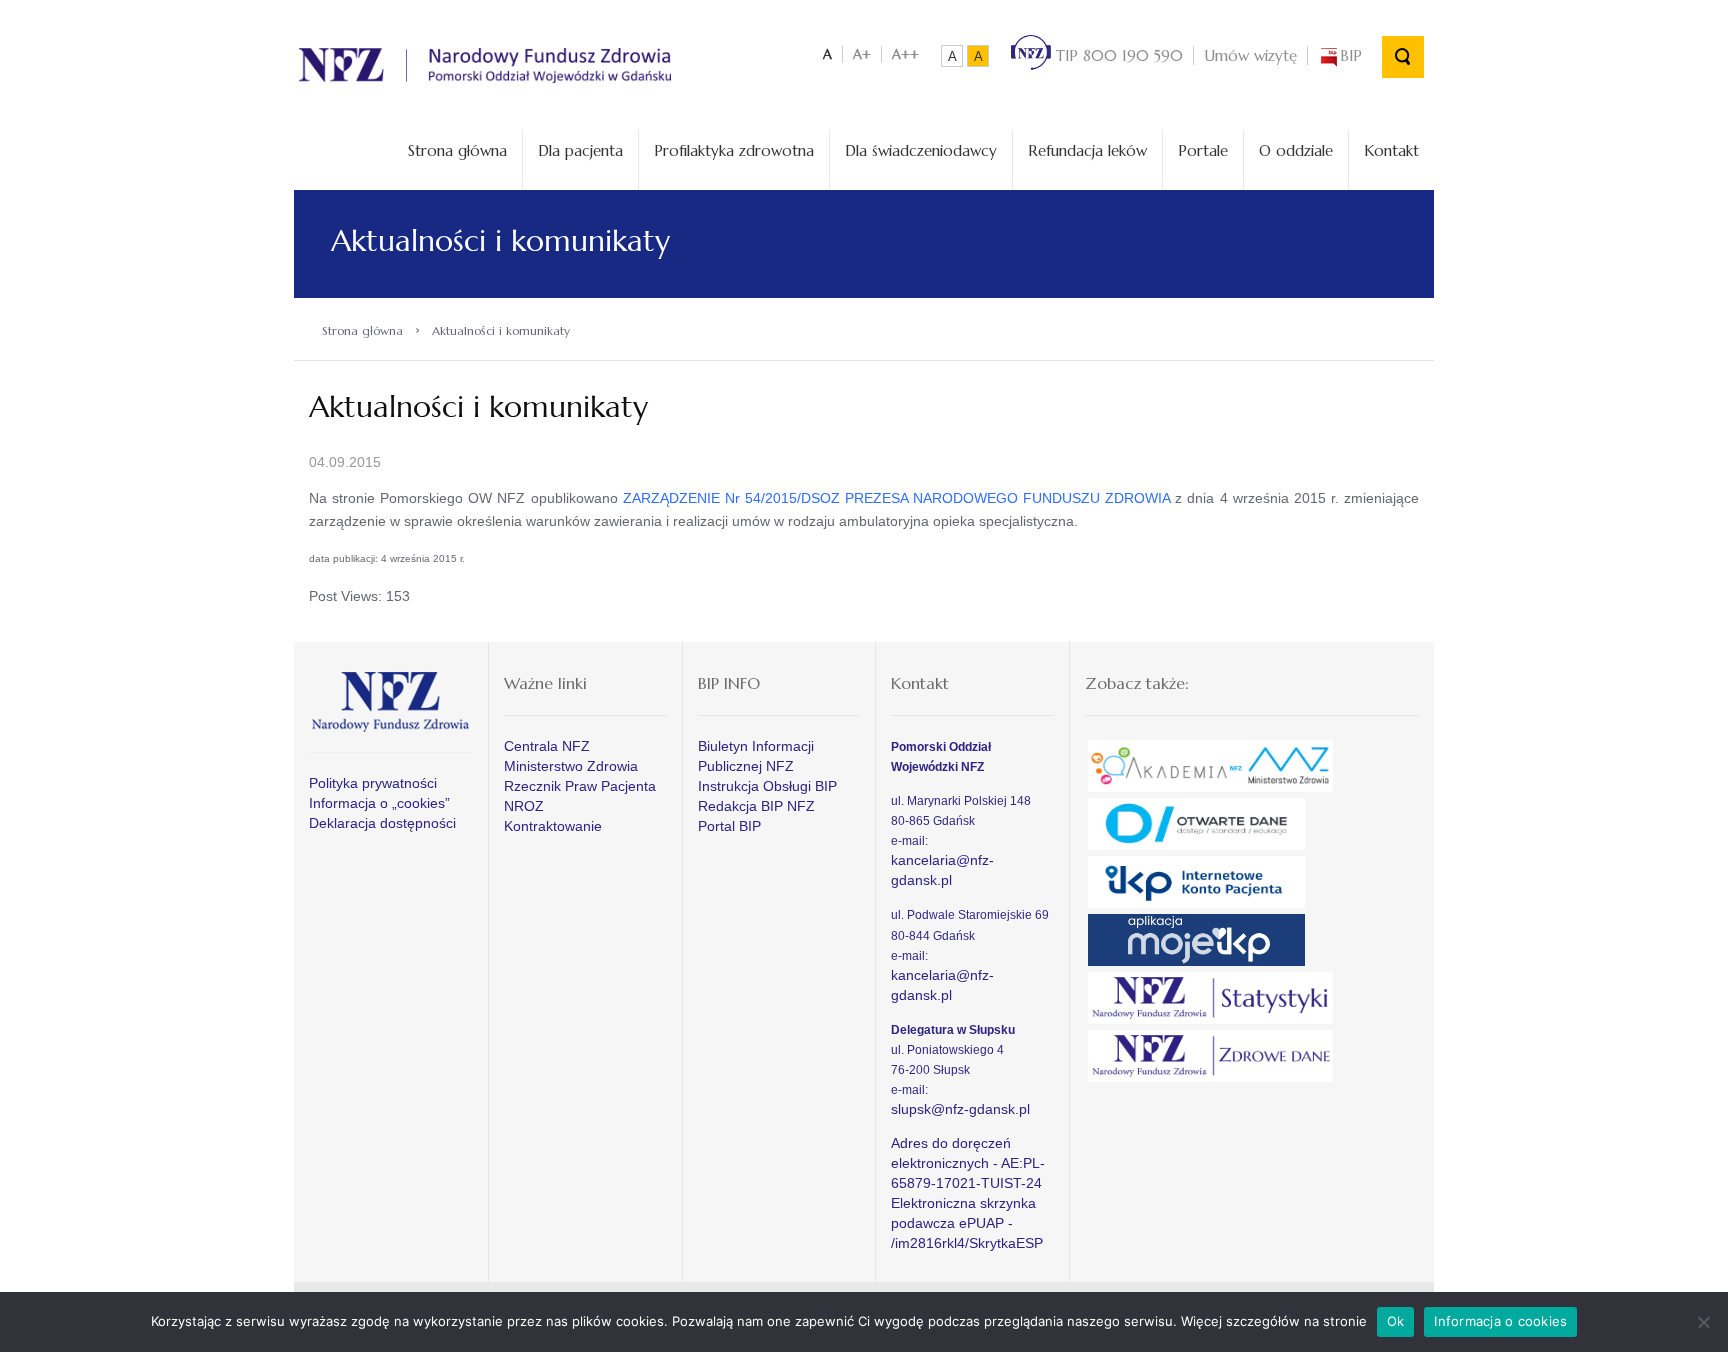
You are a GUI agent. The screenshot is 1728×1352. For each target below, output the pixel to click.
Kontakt (1391, 150)
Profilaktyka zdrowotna (734, 150)
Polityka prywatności (373, 783)
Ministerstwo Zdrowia (571, 766)
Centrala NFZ (547, 746)
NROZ (524, 806)
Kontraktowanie (553, 826)
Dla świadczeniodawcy (921, 150)
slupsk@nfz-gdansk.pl (960, 1109)
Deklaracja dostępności (382, 823)
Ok (1396, 1321)
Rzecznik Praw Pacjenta (580, 786)
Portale (1203, 150)
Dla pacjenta (580, 150)
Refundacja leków (1087, 150)
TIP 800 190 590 (1117, 55)
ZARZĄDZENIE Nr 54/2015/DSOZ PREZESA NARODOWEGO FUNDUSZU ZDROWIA (897, 498)
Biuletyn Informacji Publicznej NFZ (756, 756)
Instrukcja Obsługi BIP (767, 786)
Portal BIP (729, 826)
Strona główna (457, 150)
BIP (1351, 55)
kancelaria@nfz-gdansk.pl (942, 870)
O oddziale (1296, 150)
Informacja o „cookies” (379, 803)
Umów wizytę (1250, 55)
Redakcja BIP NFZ (756, 806)
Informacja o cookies (1500, 1321)
